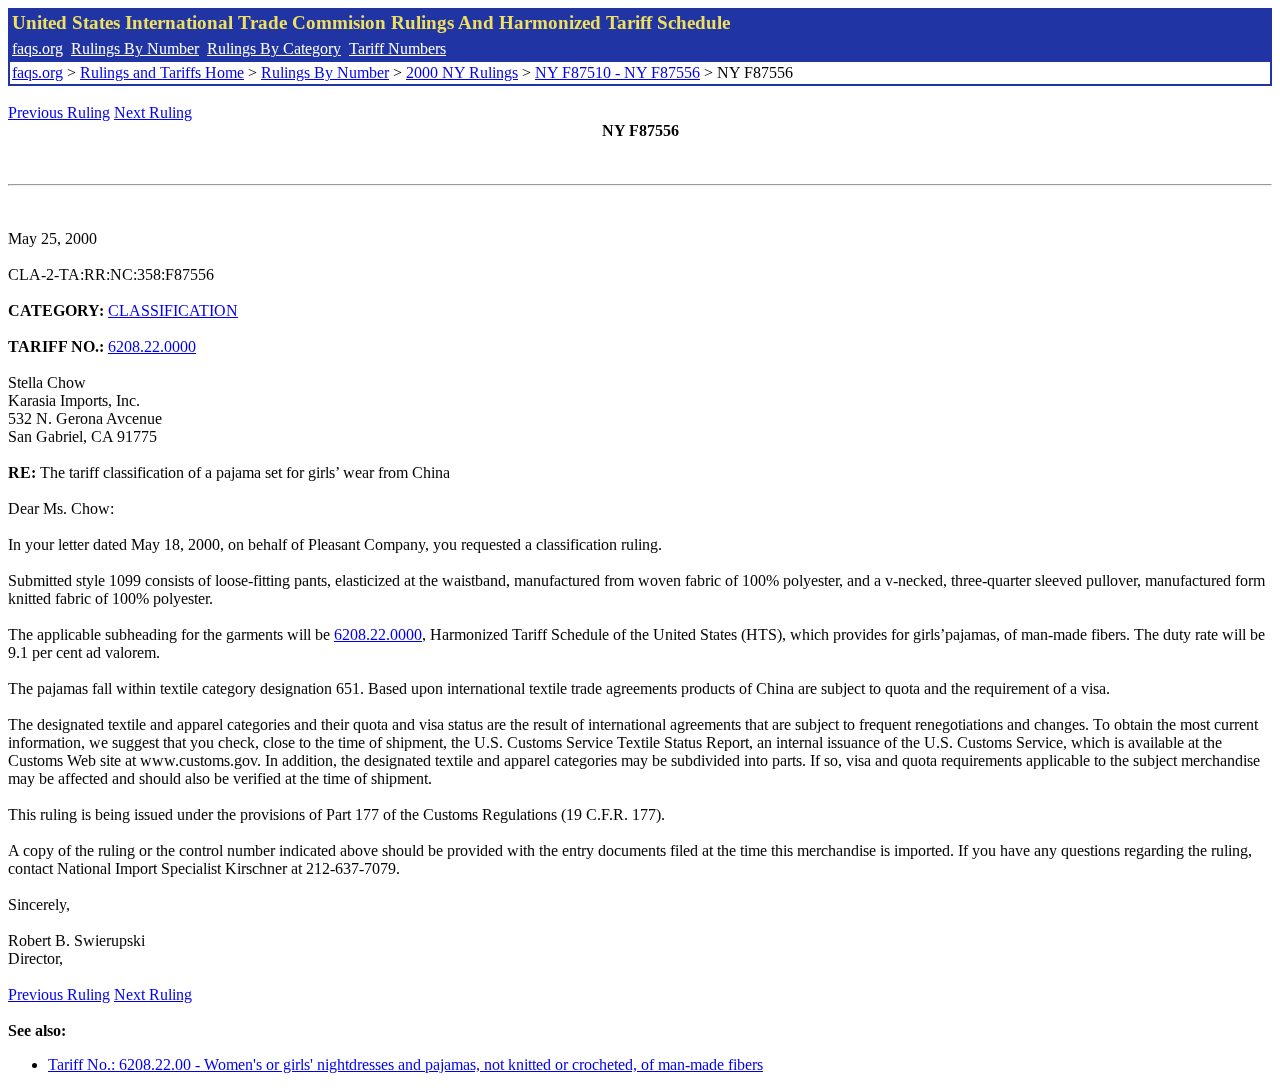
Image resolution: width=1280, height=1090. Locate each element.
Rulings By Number (135, 48)
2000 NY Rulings (462, 72)
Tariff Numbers (397, 48)
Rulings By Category (274, 48)
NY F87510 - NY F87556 (617, 72)
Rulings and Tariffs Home (162, 72)
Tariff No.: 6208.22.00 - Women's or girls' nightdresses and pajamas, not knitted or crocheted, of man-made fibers (405, 1064)
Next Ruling (153, 112)
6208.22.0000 (152, 346)
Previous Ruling (59, 112)
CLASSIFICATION (173, 310)
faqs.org (37, 48)
